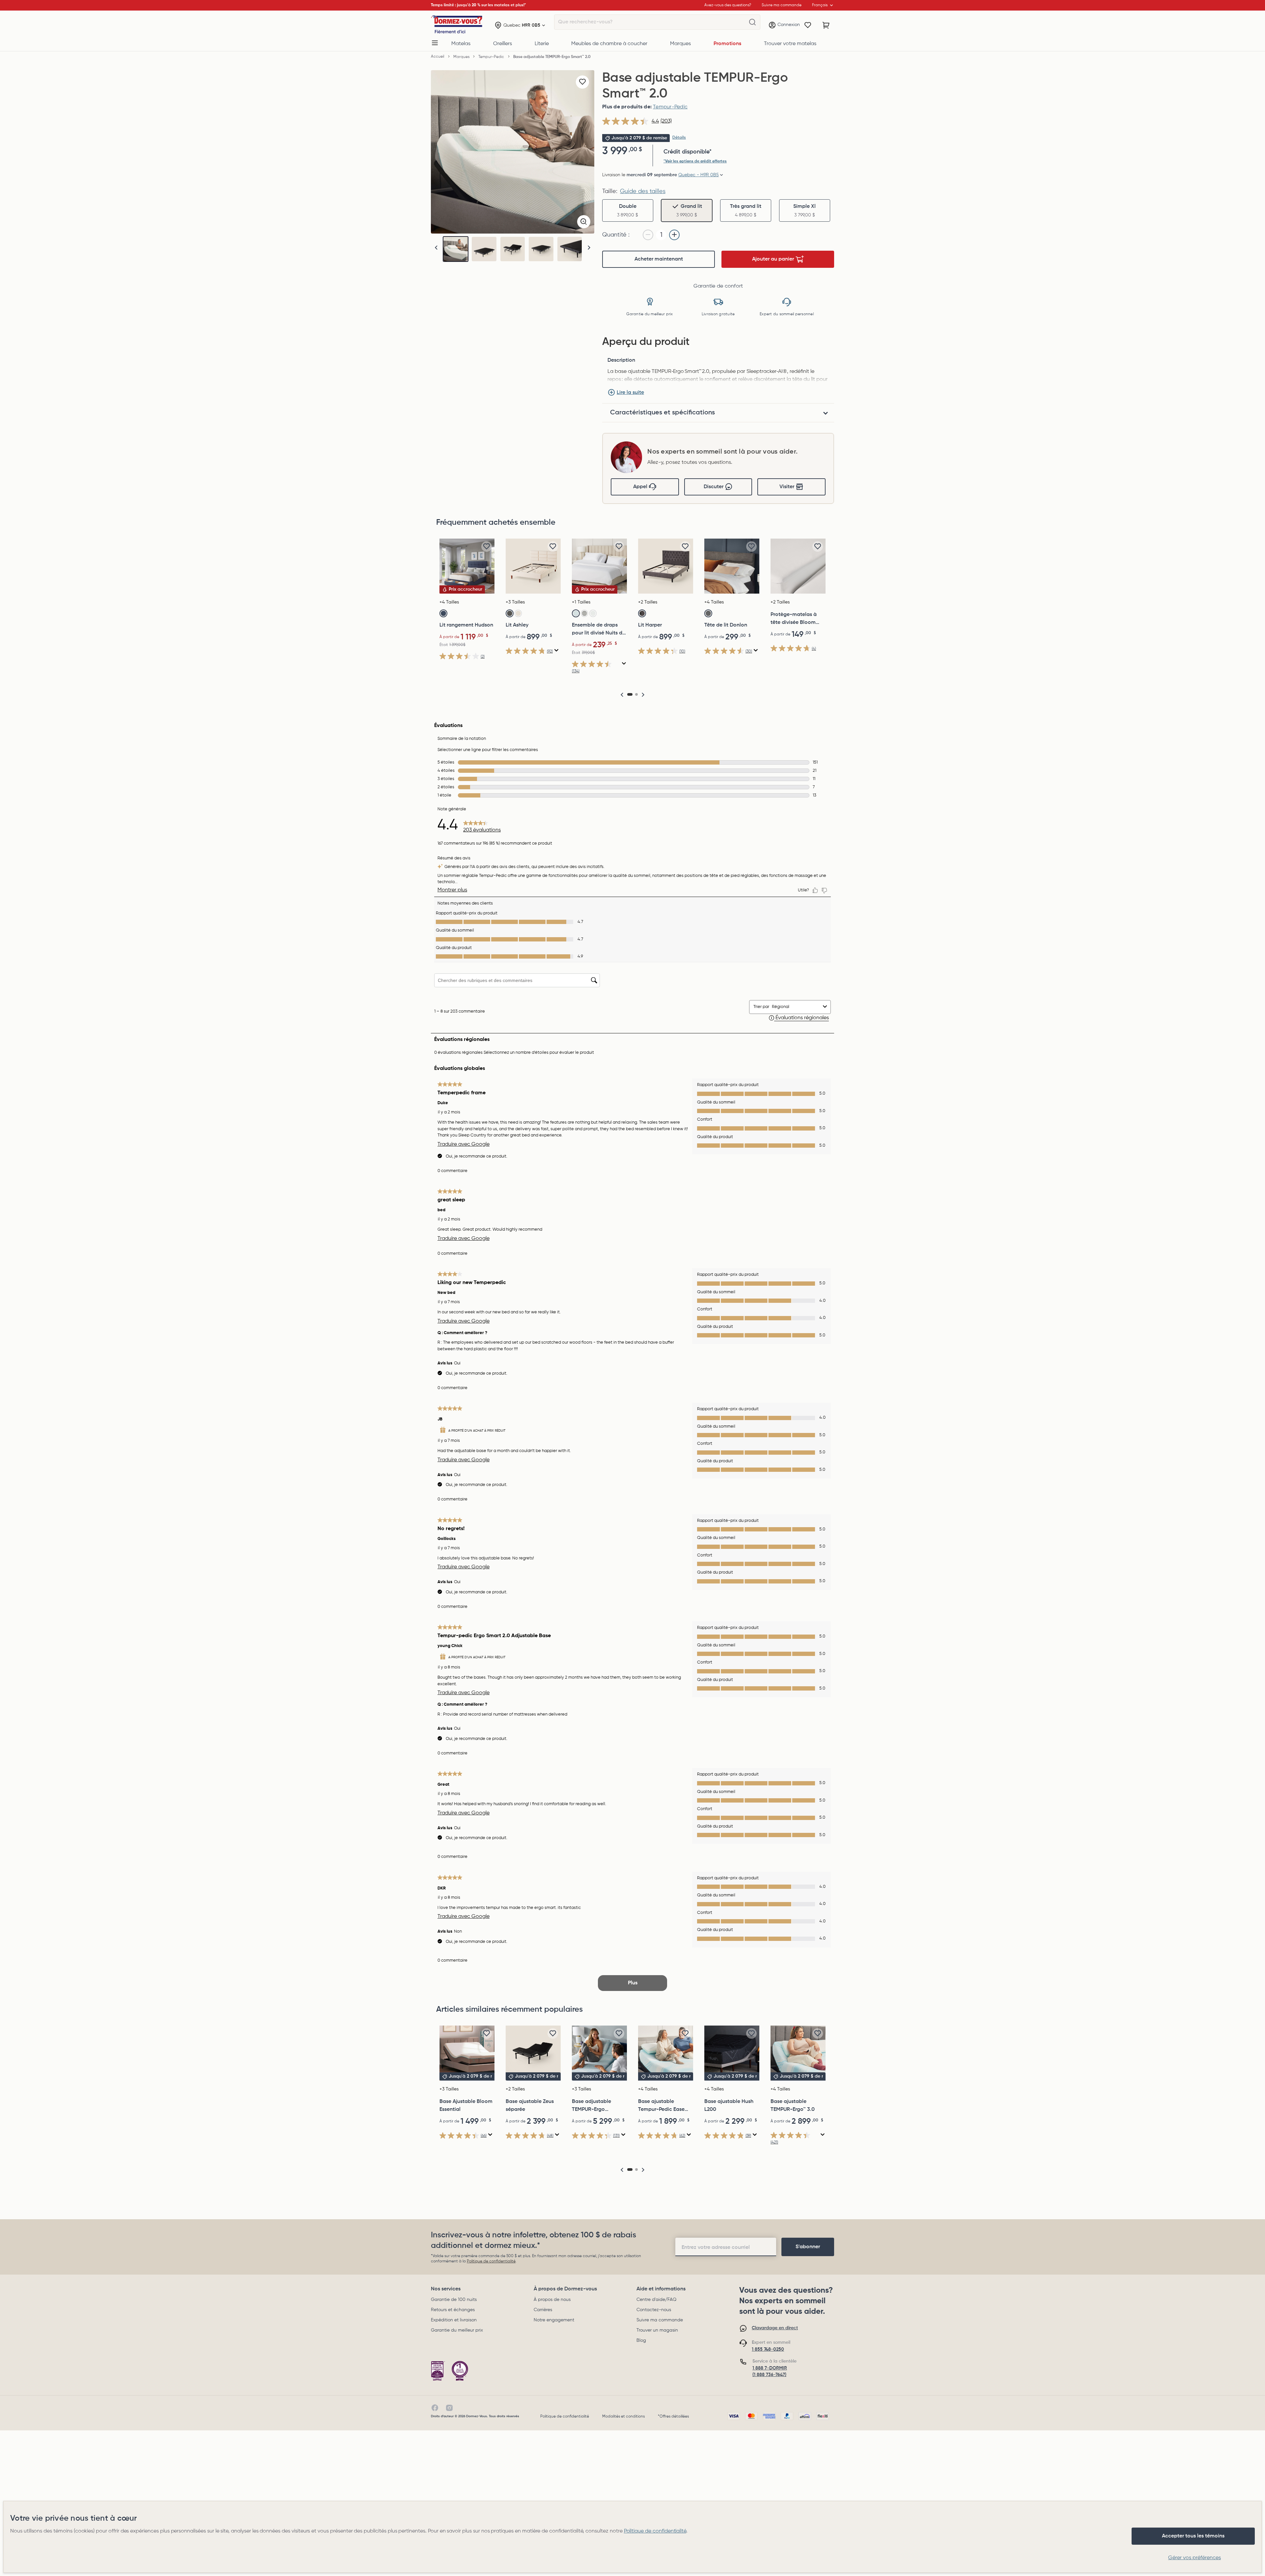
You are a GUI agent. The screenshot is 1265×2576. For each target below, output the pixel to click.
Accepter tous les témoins (1193, 2536)
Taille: (634, 191)
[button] (589, 248)
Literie (542, 44)
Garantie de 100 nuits (454, 2300)
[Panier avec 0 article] (826, 25)
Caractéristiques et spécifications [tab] (662, 413)
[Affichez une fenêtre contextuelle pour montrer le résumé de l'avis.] (557, 650)
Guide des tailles (643, 191)
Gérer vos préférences (1195, 2558)
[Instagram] (449, 2408)
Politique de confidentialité (491, 2261)
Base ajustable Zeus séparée (530, 2106)
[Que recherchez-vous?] (752, 22)
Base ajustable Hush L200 (729, 2106)
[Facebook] (435, 2408)
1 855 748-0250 (768, 2349)
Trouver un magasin (657, 2330)
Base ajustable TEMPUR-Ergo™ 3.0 (793, 2106)
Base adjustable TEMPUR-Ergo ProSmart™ (591, 2106)
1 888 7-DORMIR (770, 2368)
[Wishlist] (808, 25)
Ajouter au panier (773, 259)
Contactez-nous (654, 2310)
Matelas (461, 44)
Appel (640, 487)
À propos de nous (552, 2300)
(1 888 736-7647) (769, 2375)
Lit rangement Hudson (466, 625)
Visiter (787, 487)
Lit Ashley (517, 625)
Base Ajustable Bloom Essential (466, 2106)
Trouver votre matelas (790, 44)
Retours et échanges (453, 2310)
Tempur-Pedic (670, 107)
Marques (680, 44)
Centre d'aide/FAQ (656, 2300)
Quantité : (616, 235)
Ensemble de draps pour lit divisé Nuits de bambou (599, 630)
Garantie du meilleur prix (457, 2330)
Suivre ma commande (660, 2320)
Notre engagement (554, 2320)
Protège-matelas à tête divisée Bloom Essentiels (794, 619)
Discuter (714, 487)
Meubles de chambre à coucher (609, 44)
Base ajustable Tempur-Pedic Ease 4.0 (661, 2106)
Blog (641, 2340)
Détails (679, 138)
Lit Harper (650, 625)
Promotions (727, 44)
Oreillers (503, 44)
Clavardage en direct (775, 2328)
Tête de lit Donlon (726, 625)
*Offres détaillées (673, 2417)
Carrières (543, 2310)
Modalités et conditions (623, 2417)
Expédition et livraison (454, 2320)
